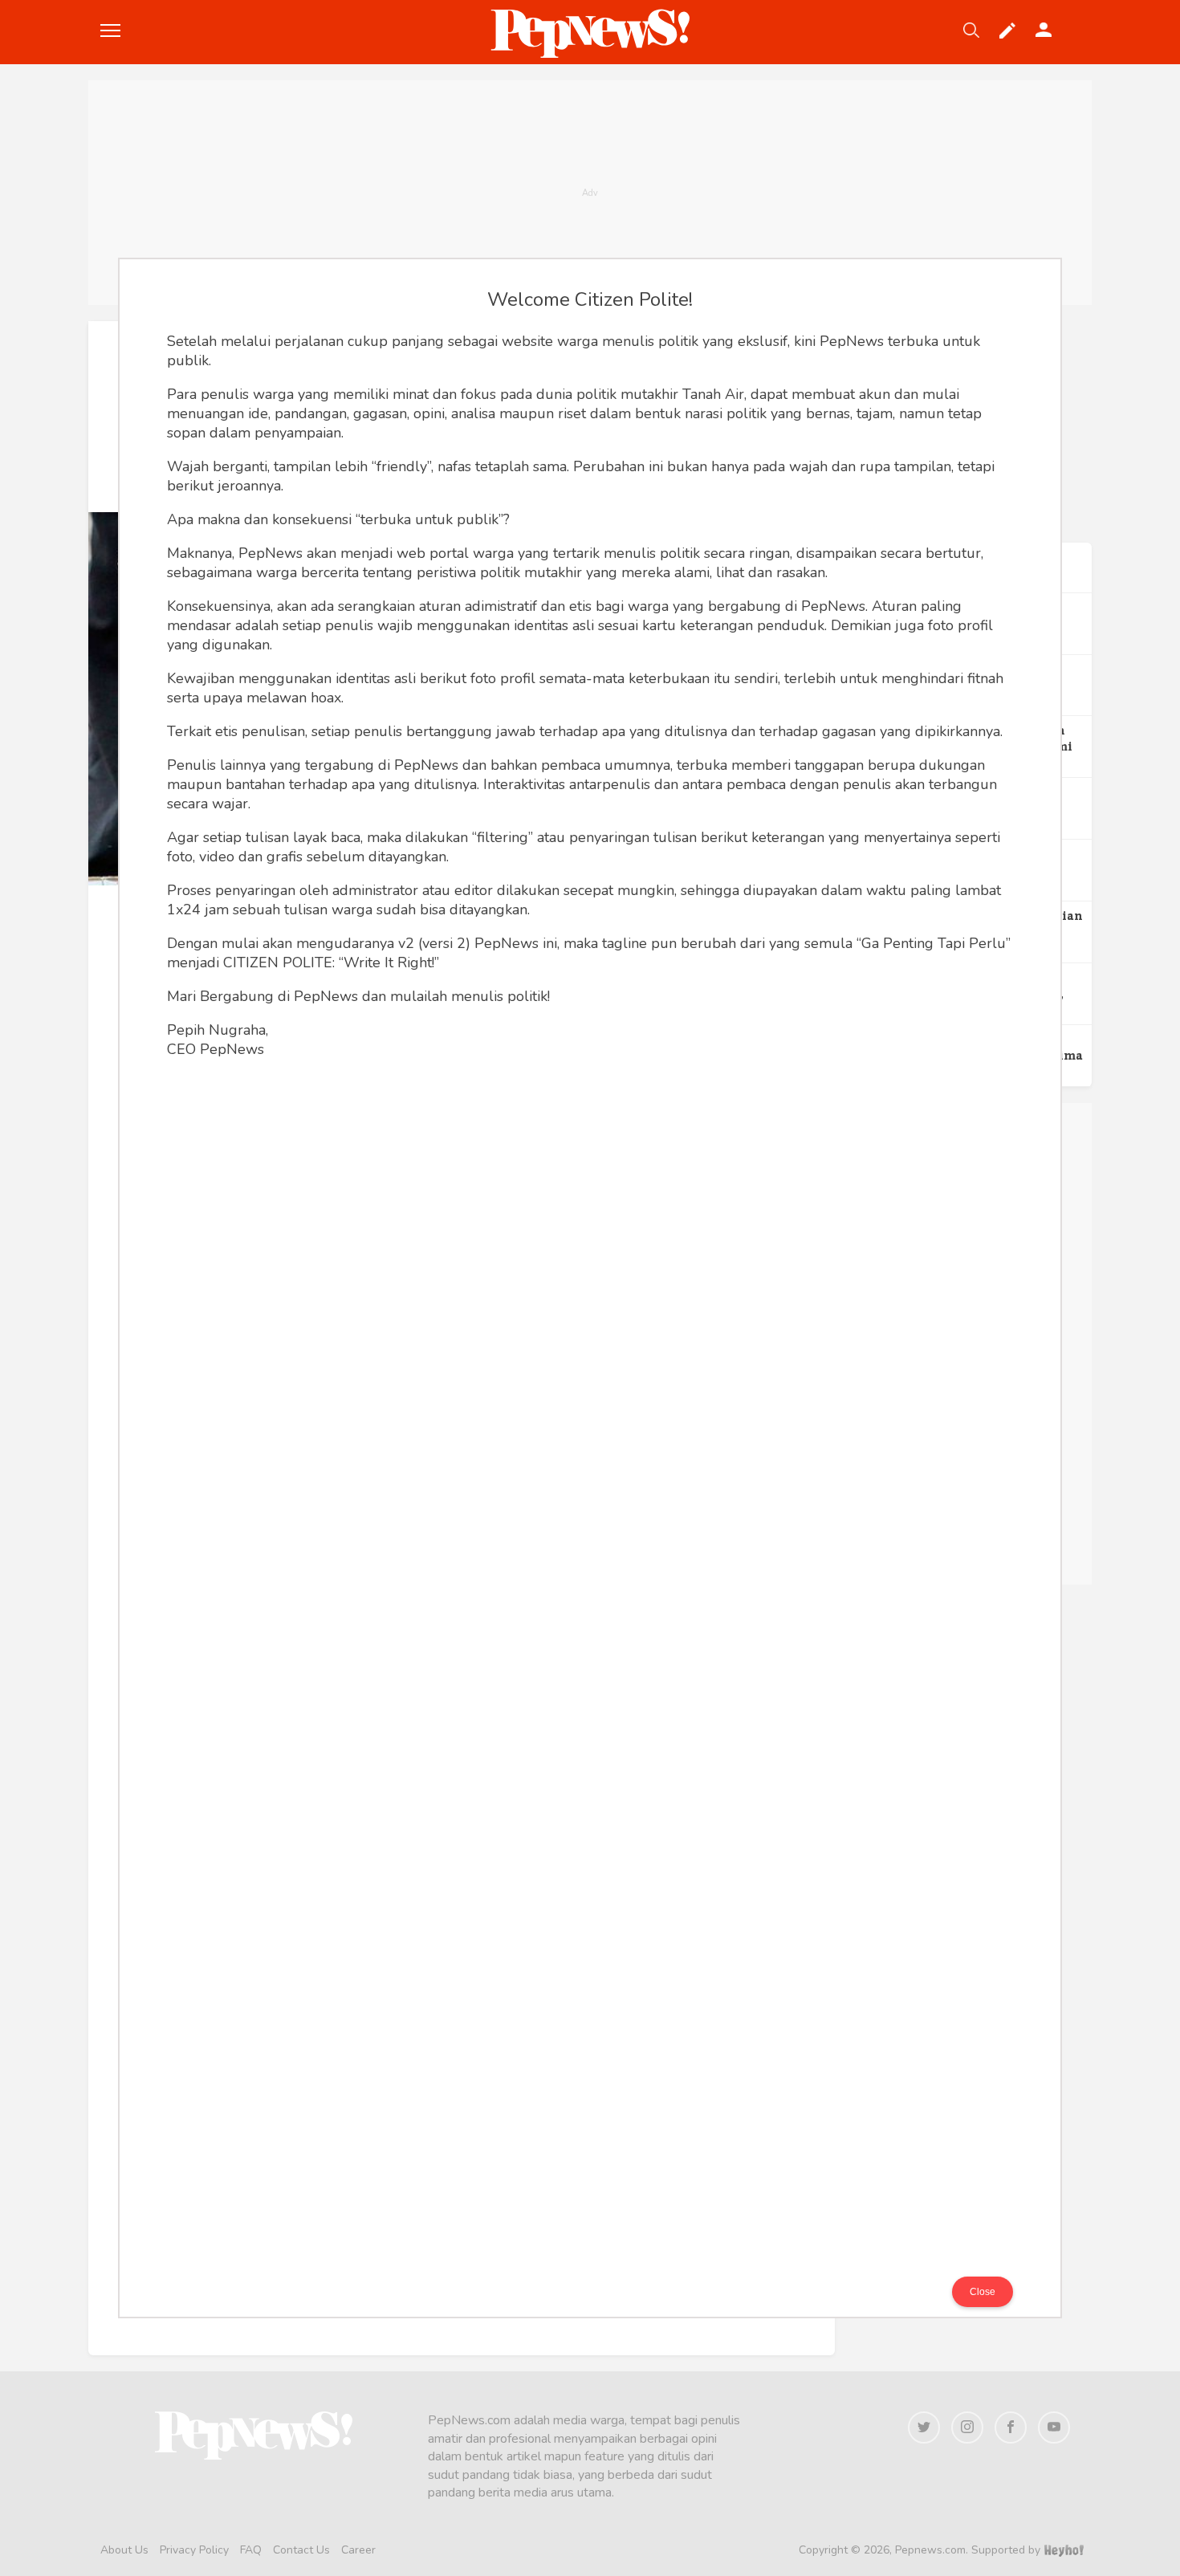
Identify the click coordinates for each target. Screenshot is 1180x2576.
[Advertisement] (590, 193)
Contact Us (301, 2550)
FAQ (251, 2550)
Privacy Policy (194, 2550)
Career (358, 2550)
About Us (124, 2550)
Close (983, 2292)
